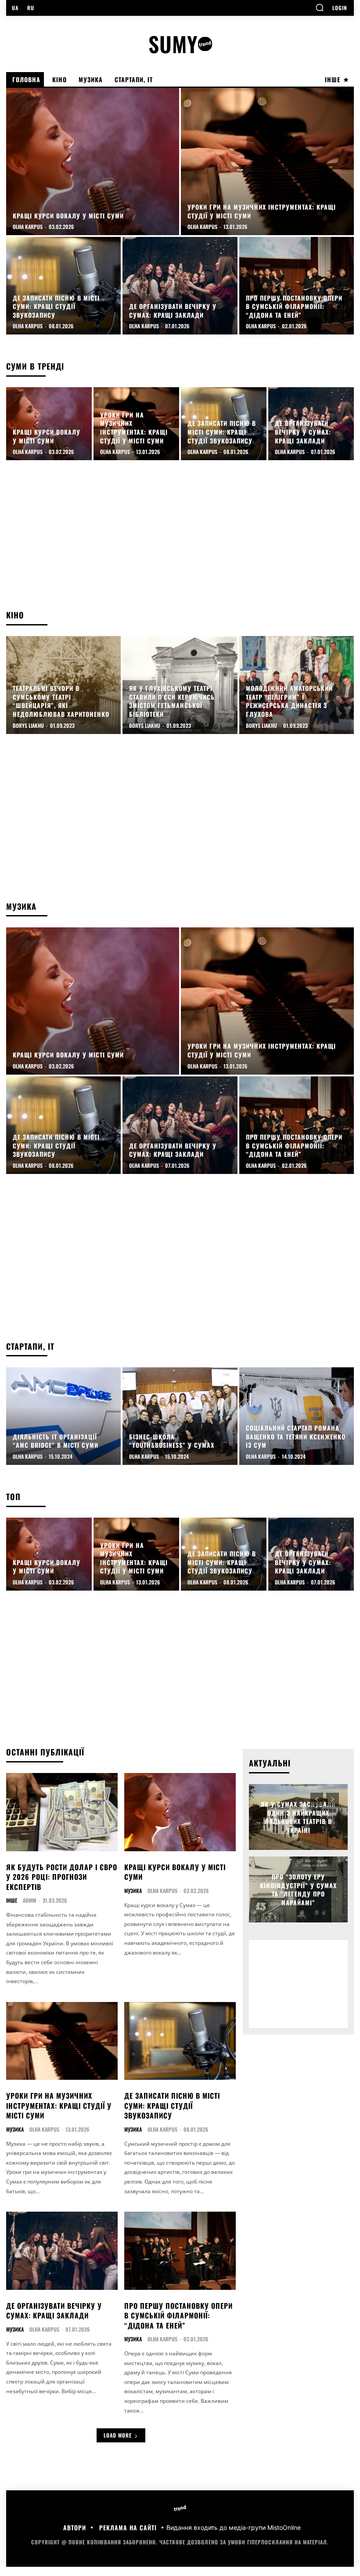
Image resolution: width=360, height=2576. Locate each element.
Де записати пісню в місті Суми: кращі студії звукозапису (172, 2105)
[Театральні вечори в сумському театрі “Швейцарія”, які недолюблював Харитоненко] (63, 685)
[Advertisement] (180, 539)
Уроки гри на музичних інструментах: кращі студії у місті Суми (59, 2105)
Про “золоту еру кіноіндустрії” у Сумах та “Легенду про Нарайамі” (298, 1889)
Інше (12, 1900)
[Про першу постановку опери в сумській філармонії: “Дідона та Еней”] (297, 286)
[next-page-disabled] (333, 1799)
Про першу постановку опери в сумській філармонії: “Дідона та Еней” (178, 2316)
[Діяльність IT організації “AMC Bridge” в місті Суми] (63, 1416)
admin (30, 1900)
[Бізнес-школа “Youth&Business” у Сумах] (180, 1416)
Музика (133, 1891)
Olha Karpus (162, 1891)
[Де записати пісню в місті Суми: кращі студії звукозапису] (63, 286)
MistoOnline (284, 2527)
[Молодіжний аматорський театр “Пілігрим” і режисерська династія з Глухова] (297, 685)
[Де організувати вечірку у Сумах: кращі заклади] (180, 286)
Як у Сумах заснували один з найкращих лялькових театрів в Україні (298, 1817)
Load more (118, 2435)
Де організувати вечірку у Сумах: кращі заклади (54, 2311)
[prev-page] (317, 1799)
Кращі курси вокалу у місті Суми (175, 1872)
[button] (320, 7)
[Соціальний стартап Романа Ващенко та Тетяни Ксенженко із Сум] (297, 1416)
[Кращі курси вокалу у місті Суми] (93, 162)
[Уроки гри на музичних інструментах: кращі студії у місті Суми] (267, 162)
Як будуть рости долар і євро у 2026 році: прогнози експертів (62, 1877)
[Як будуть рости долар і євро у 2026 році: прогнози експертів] (62, 1812)
